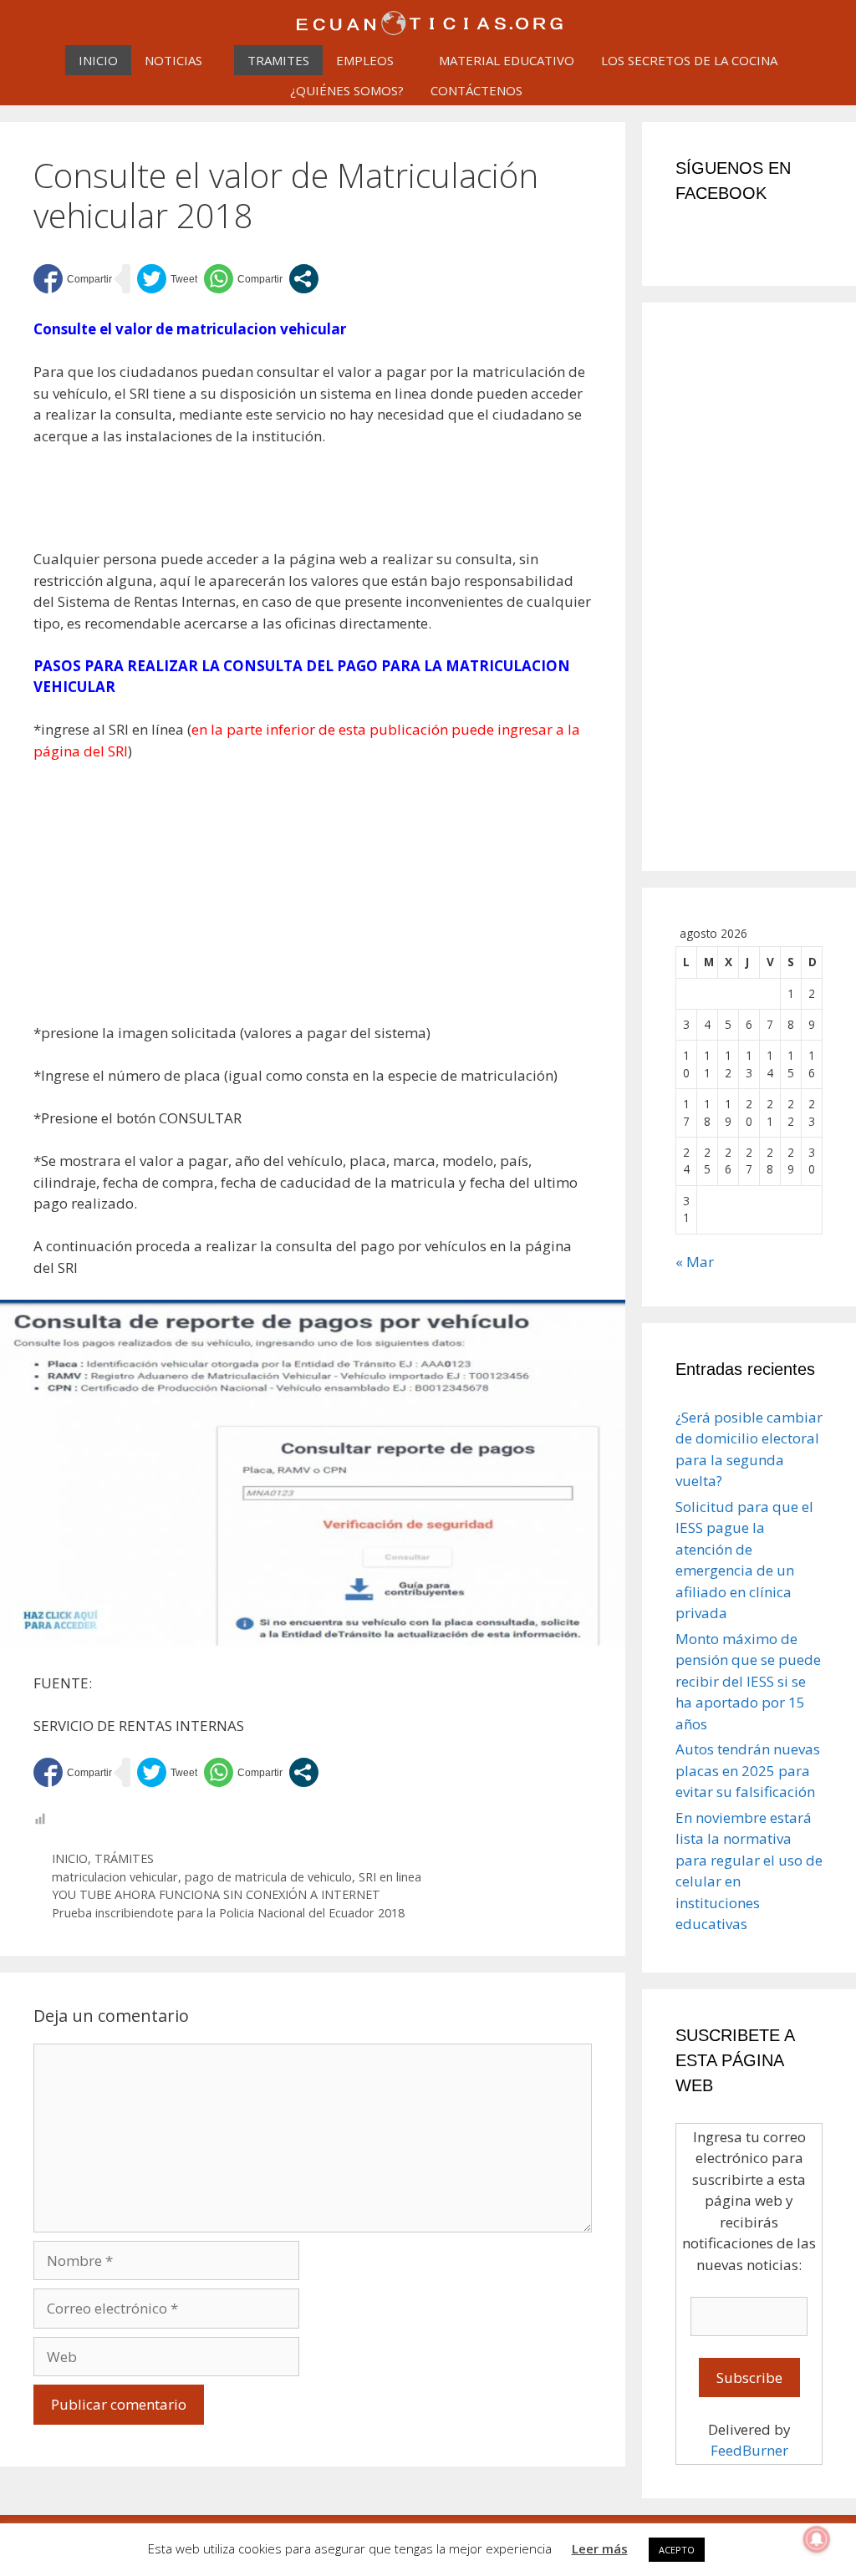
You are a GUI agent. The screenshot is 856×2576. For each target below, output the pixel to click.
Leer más (600, 2548)
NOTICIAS (173, 60)
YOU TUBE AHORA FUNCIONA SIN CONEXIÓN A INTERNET (216, 1894)
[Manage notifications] (817, 2539)
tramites (278, 60)
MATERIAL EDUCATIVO (507, 60)
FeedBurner (749, 2450)
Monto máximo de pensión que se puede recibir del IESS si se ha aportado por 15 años (748, 1681)
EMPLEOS (365, 60)
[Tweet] (167, 279)
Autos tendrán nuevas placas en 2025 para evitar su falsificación (748, 1770)
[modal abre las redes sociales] (304, 279)
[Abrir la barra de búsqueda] (557, 90)
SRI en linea (390, 1877)
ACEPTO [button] (677, 2550)
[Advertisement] (338, 506)
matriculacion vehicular (115, 1877)
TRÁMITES (124, 1858)
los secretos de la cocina (689, 60)
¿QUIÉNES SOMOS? (347, 90)
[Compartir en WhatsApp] (243, 279)
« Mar (695, 1262)
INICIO (98, 60)
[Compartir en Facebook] (73, 279)
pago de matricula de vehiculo (268, 1877)
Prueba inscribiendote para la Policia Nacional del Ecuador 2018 (228, 1913)
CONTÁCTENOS (476, 90)
